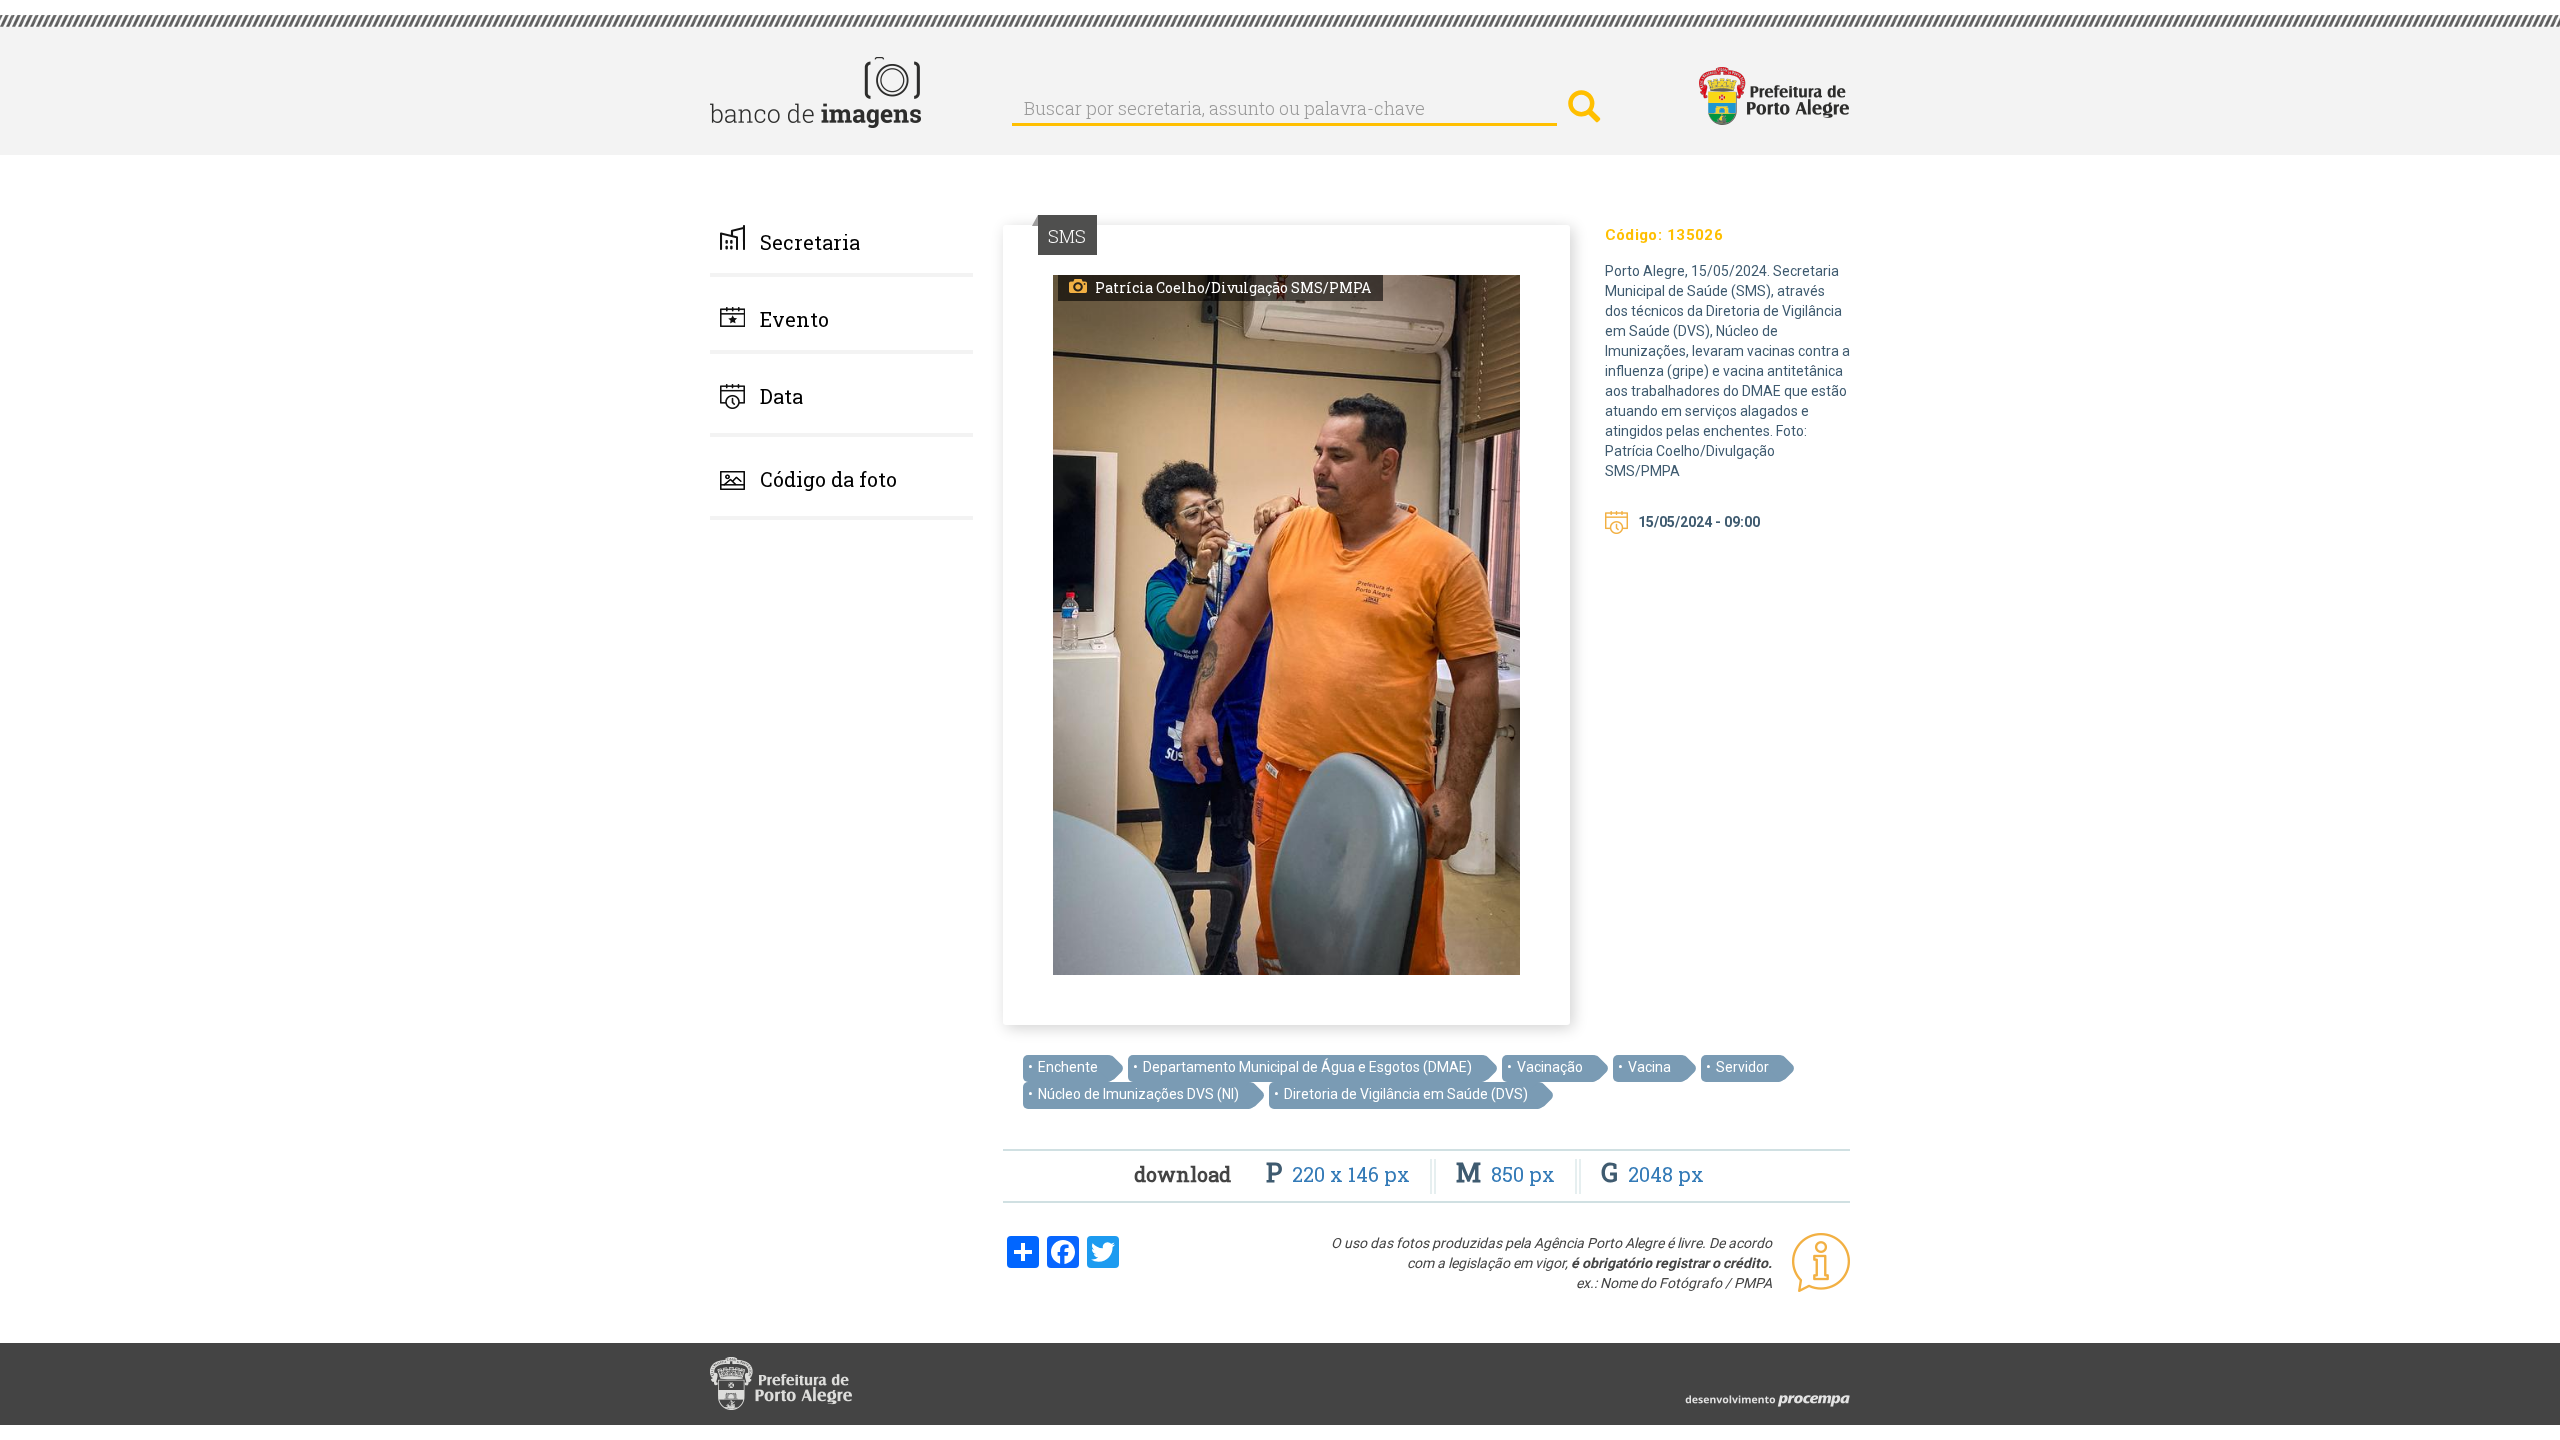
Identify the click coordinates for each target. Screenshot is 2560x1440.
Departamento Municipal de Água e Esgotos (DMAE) (1307, 1067)
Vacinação (1550, 1067)
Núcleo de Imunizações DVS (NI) (1138, 1094)
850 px (1508, 1174)
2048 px (1652, 1174)
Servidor (1742, 1067)
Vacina (1649, 1067)
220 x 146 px (1340, 1174)
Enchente (1068, 1067)
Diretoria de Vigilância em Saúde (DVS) (1406, 1094)
